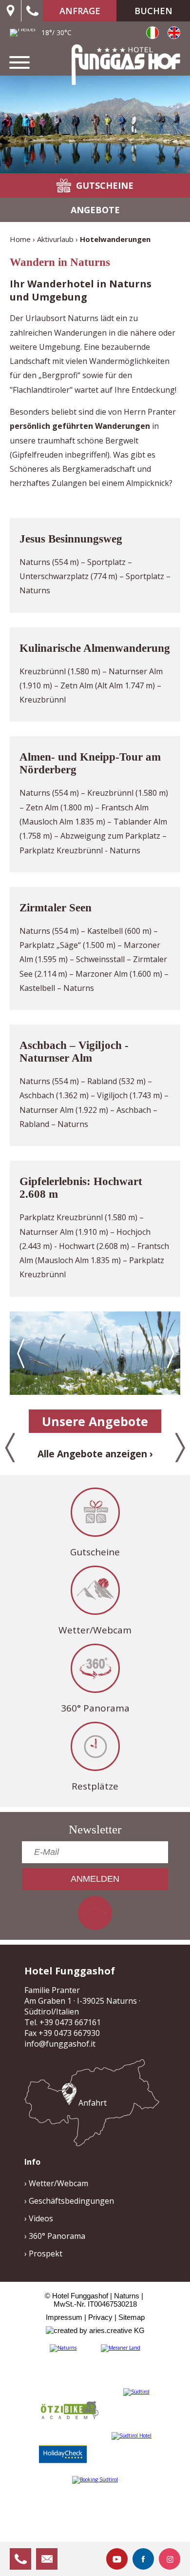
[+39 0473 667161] (32, 11)
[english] (174, 33)
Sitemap (132, 2317)
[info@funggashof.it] (47, 2559)
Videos (41, 2218)
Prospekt (46, 2254)
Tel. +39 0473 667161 (63, 2022)
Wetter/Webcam (95, 1630)
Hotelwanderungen (115, 239)
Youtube (117, 2559)
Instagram (170, 2559)
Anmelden (95, 1879)
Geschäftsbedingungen (71, 2201)
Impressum (64, 2317)
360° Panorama (95, 1708)
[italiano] (152, 33)
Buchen (153, 11)
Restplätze (95, 1786)
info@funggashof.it (60, 2044)
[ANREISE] (10, 11)
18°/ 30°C (57, 32)
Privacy (100, 2317)
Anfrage (80, 11)
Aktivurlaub (55, 239)
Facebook (143, 2559)
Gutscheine (95, 1552)
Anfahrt (93, 2103)
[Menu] (19, 62)
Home (20, 239)
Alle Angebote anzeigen (92, 1454)
